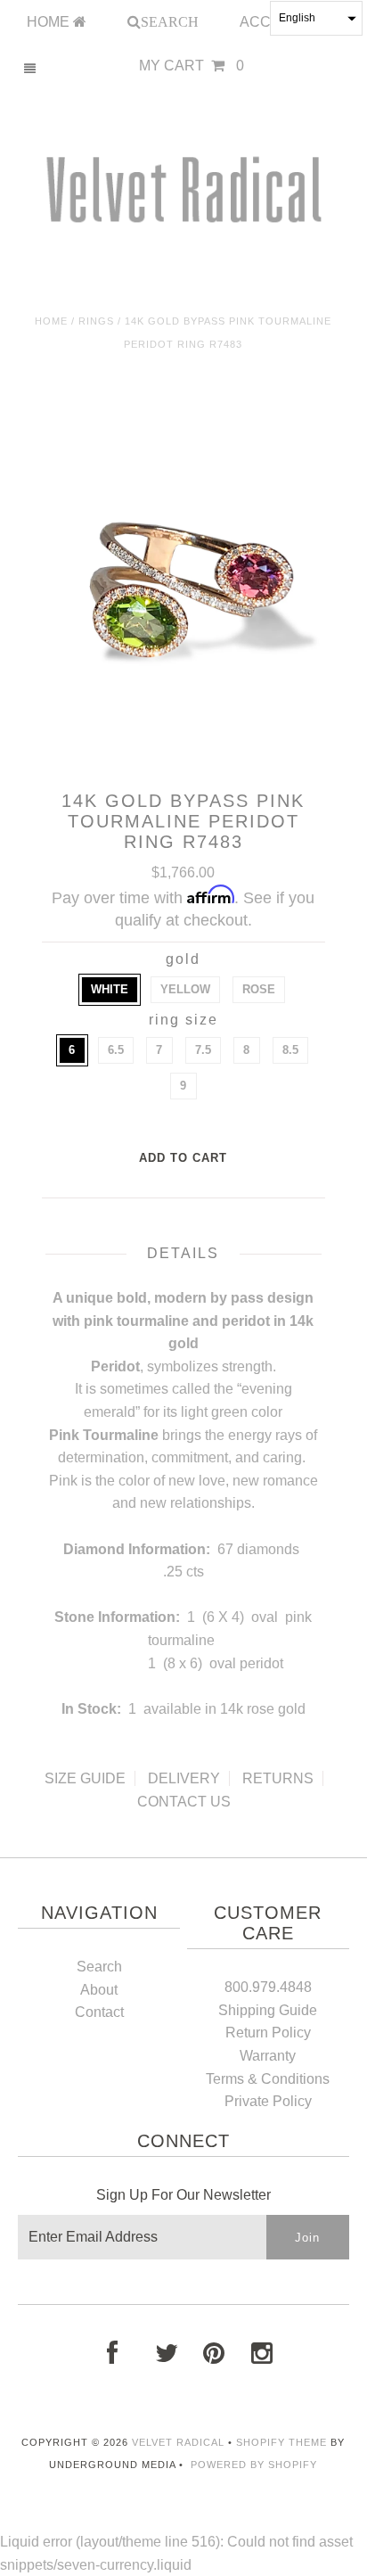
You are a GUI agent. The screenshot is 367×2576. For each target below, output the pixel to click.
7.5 (203, 1050)
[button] (316, 18)
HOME (50, 22)
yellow (185, 989)
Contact (99, 2012)
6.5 (116, 1050)
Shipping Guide (268, 2010)
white (110, 989)
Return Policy (268, 2033)
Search (99, 1967)
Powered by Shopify (254, 2465)
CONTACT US (184, 1802)
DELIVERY (184, 1778)
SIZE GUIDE (85, 1778)
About (99, 1990)
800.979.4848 (268, 1987)
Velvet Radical (178, 2442)
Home (51, 321)
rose (259, 989)
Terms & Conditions (268, 2079)
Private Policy (268, 2101)
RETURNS (278, 1778)
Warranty (268, 2056)
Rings (96, 321)
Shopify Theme (281, 2442)
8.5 (290, 1050)
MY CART (192, 66)
